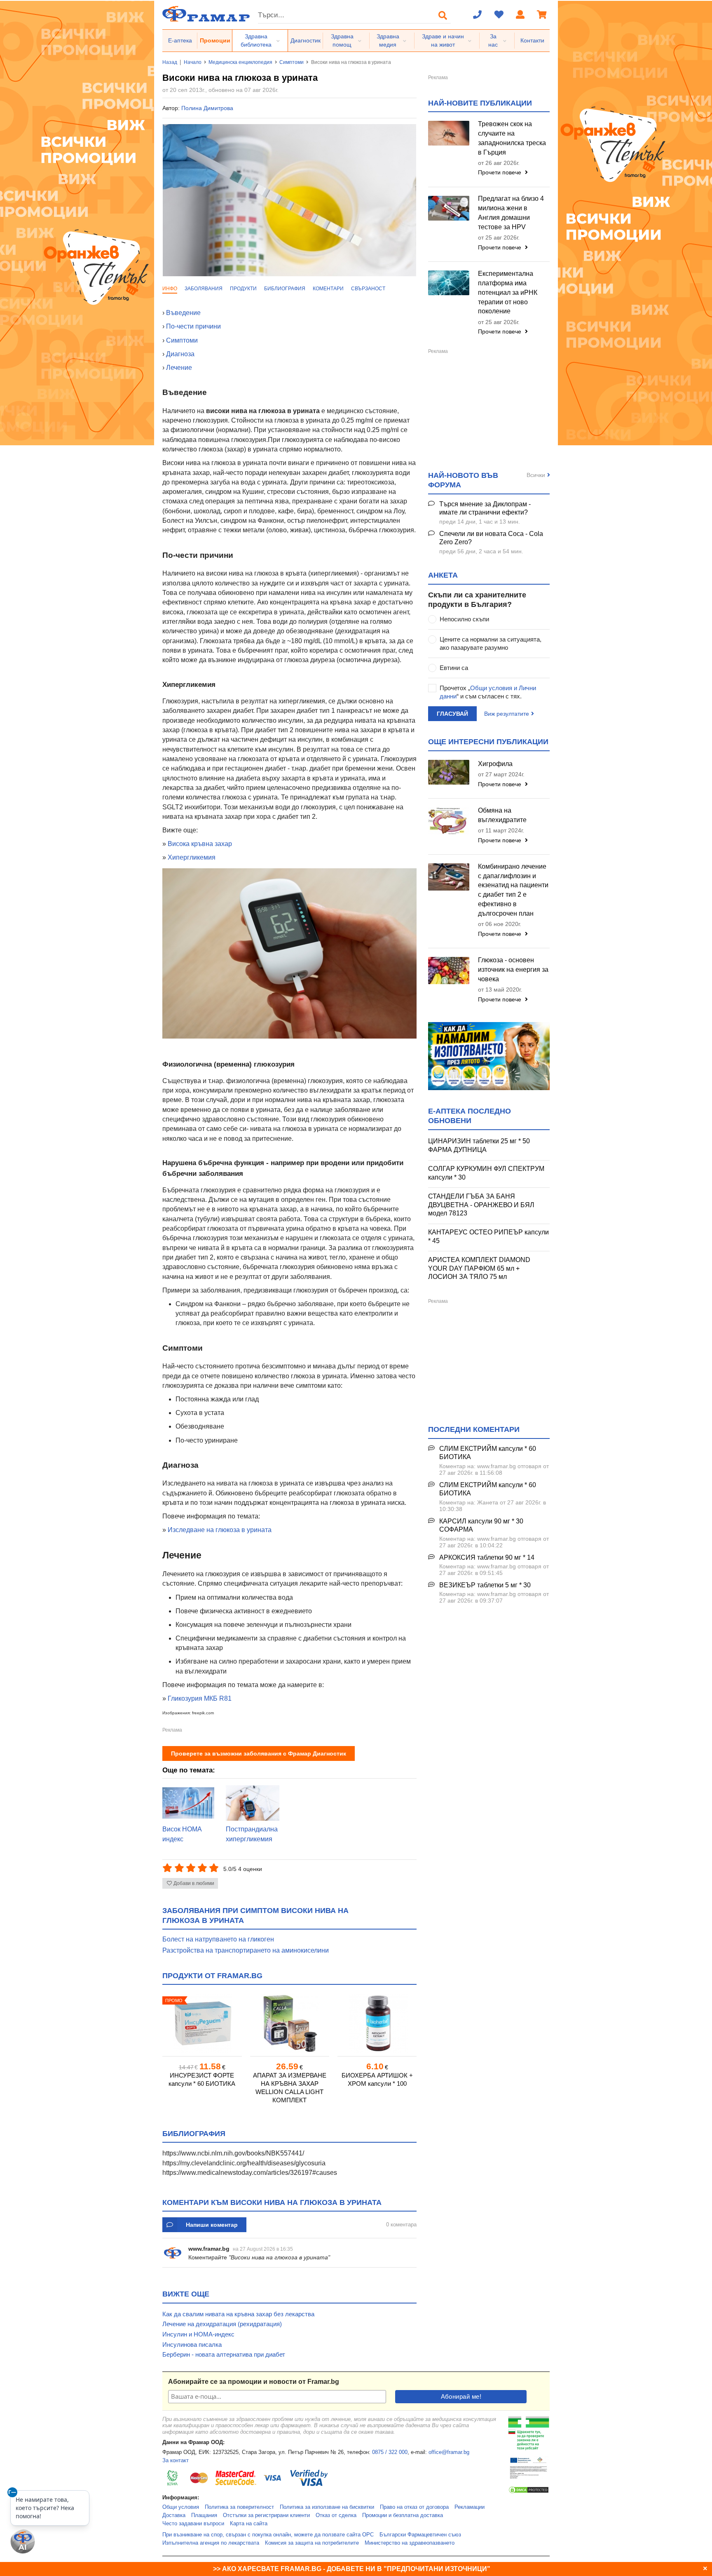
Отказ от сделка (336, 2515)
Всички (536, 475)
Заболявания (204, 289)
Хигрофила (495, 764)
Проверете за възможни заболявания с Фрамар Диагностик (259, 1753)
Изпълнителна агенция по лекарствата (211, 2543)
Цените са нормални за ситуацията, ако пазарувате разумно (491, 643)
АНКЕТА (443, 575)
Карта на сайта (249, 2524)
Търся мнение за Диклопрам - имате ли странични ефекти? (485, 508)
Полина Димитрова (207, 108)
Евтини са (454, 668)
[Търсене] (443, 15)
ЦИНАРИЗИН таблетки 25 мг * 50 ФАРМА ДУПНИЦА (479, 1145)
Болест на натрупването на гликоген (218, 1939)
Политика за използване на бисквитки (327, 2507)
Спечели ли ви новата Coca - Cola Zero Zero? (491, 538)
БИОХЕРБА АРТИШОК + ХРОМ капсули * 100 (377, 2079)
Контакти (532, 40)
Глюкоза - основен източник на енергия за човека (513, 970)
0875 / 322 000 (390, 2452)
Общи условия (181, 2507)
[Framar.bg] (206, 15)
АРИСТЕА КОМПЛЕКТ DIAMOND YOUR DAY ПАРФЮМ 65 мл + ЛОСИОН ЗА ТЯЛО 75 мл (479, 1268)
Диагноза (180, 354)
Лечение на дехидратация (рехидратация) (222, 2324)
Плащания (204, 2515)
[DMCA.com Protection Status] (529, 2492)
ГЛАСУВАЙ (452, 714)
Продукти (243, 289)
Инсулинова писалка (192, 2344)
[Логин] (520, 15)
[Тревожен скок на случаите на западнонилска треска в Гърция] (449, 133)
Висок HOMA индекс (182, 1834)
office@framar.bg (449, 2452)
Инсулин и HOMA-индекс (198, 2334)
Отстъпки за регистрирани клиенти (266, 2515)
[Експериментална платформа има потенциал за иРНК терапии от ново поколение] (449, 283)
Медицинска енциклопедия (240, 62)
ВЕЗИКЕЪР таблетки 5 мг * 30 (485, 1585)
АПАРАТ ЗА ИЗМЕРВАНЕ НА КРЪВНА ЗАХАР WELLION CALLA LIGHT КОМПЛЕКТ (290, 2088)
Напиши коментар (212, 2225)
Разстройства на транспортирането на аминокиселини (246, 1950)
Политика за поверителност (239, 2507)
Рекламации (470, 2507)
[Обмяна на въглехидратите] (449, 821)
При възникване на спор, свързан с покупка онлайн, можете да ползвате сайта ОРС (268, 2535)
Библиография (285, 289)
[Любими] (499, 15)
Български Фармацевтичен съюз (420, 2535)
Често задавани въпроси (193, 2524)
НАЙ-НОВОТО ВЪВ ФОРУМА (463, 480)
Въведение (183, 313)
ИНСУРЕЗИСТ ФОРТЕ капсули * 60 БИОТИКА (202, 2079)
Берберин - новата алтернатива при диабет (224, 2354)
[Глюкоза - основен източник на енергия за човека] (449, 971)
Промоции (215, 40)
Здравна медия (388, 40)
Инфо (170, 289)
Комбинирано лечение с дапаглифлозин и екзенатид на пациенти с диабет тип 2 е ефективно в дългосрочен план (513, 890)
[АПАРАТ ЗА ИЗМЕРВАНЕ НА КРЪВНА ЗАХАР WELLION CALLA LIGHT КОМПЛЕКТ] (290, 2023)
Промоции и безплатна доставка (403, 2515)
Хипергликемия (192, 857)
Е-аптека (180, 40)
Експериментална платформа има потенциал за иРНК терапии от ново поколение (508, 292)
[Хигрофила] (449, 772)
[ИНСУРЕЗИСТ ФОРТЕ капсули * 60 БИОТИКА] (202, 2023)
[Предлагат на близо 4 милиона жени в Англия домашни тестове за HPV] (449, 208)
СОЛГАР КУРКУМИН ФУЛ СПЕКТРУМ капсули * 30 (486, 1173)
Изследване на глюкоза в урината (220, 1530)
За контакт (176, 2461)
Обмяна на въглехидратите (502, 815)
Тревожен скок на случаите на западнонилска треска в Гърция (512, 138)
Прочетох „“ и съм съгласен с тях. (488, 692)
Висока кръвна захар (199, 844)
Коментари (328, 289)
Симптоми (292, 62)
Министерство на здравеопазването (410, 2543)
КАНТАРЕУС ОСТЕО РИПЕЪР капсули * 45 (488, 1236)
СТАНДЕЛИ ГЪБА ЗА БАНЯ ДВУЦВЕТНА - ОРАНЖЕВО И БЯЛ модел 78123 (481, 1205)
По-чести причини (193, 326)
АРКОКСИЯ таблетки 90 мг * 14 (487, 1557)
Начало (193, 62)
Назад (170, 62)
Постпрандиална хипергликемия (252, 1834)
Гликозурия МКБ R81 (200, 1698)
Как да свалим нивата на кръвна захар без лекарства (238, 2314)
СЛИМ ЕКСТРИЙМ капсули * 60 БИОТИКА (488, 1453)
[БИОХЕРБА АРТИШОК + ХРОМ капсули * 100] (377, 2023)
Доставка (174, 2515)
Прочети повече (500, 172)
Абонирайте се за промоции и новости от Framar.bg (254, 2382)
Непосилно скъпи (464, 619)
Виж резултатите (507, 714)
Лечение (179, 368)
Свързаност (368, 289)
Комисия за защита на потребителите (312, 2543)
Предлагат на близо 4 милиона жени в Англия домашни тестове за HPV (511, 213)
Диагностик (306, 40)
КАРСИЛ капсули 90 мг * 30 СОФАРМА (481, 1525)
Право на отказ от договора (414, 2507)
